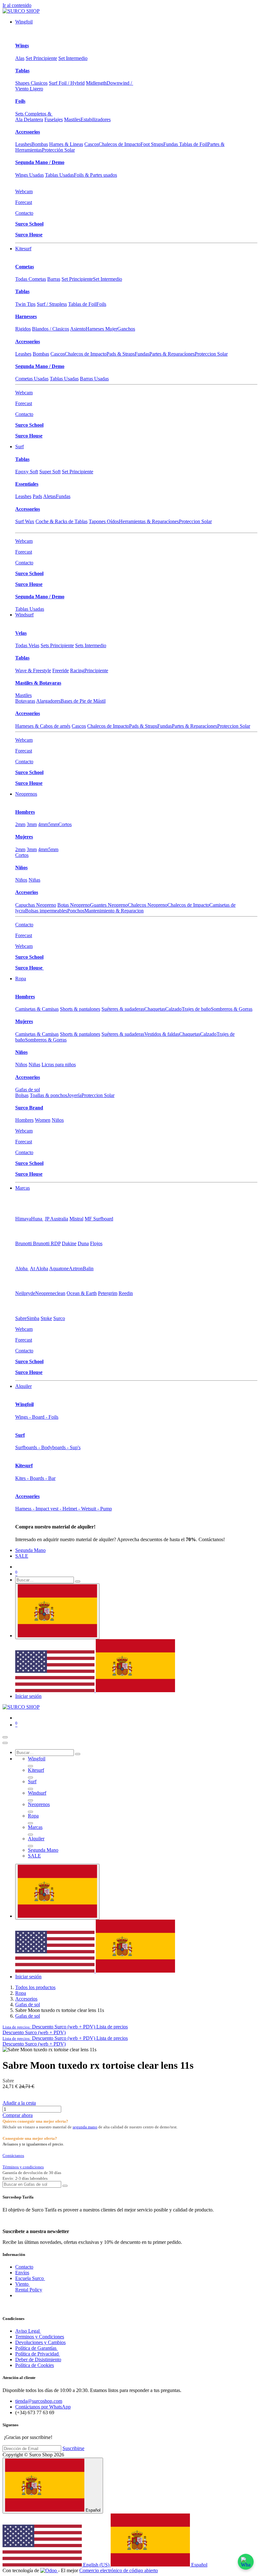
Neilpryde (25, 1293)
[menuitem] (24, 22)
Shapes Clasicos (31, 83)
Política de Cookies (35, 2365)
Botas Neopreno (74, 905)
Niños (21, 867)
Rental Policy (29, 2290)
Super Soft (50, 472)
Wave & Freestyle (33, 670)
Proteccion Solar (211, 354)
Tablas (22, 71)
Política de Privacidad (38, 2354)
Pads (37, 496)
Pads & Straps (121, 354)
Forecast (24, 202)
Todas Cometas (31, 279)
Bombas (40, 144)
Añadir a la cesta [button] (19, 2103)
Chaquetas (155, 1009)
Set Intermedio (73, 58)
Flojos (96, 1243)
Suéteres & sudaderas (123, 1009)
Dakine (69, 1243)
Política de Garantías (36, 2348)
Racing (77, 670)
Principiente (96, 670)
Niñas (34, 880)
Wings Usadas (29, 175)
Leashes (23, 144)
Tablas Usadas (59, 175)
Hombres (25, 812)
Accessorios (28, 132)
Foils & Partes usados (95, 175)
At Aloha (39, 1268)
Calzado (173, 1009)
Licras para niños (59, 1065)
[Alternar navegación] (5, 1737)
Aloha (22, 1268)
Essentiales (27, 484)
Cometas (25, 267)
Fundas (142, 354)
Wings (22, 46)
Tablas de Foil (82, 304)
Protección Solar (58, 150)
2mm (20, 824)
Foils (20, 101)
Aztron (76, 1268)
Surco (59, 1318)
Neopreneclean (50, 1293)
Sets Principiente (57, 645)
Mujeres (24, 837)
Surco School (29, 224)
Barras (54, 279)
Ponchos (76, 911)
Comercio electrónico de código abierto (119, 2570)
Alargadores (48, 701)
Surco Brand (29, 1108)
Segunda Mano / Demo (40, 162)
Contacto (24, 213)
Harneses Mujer (101, 329)
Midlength (96, 83)
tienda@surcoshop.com (39, 2401)
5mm (53, 824)
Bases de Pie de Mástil (83, 701)
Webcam (24, 191)
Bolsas (22, 1095)
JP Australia (56, 1219)
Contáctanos (13, 2155)
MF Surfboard (99, 1219)
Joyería (74, 1095)
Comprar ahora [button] (18, 2115)
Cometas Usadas (32, 379)
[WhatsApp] (246, 2562)
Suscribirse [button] (73, 2448)
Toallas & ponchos (49, 1095)
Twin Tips (25, 304)
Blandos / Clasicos (51, 329)
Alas (20, 58)
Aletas (49, 496)
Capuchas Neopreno (36, 905)
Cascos (91, 144)
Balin (88, 1268)
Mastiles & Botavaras (38, 683)
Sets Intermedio (91, 645)
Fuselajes (54, 119)
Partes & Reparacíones (172, 354)
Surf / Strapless (52, 304)
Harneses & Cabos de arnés (43, 726)
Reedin (126, 1293)
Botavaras (25, 701)
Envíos (22, 2273)
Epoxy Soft (27, 472)
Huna (37, 1219)
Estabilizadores (96, 119)
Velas (21, 633)
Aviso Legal (28, 2331)
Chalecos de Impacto (120, 144)
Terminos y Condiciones (40, 2337)
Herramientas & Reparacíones (149, 521)
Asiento (78, 329)
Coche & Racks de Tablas (62, 521)
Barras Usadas (94, 379)
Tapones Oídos (104, 521)
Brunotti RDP (47, 1243)
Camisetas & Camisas (37, 1009)
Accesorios (27, 892)
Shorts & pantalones (80, 1009)
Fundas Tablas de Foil (185, 144)
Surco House (29, 235)
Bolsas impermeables (46, 911)
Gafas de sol (28, 1090)
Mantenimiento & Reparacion (114, 911)
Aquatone (59, 1268)
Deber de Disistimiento (38, 2359)
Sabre (21, 1318)
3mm (32, 824)
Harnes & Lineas (66, 144)
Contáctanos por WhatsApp (43, 2407)
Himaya (23, 1219)
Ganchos (126, 329)
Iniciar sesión (28, 1696)
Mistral (76, 1219)
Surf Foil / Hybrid (67, 83)
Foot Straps (152, 144)
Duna (83, 1243)
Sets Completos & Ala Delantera (34, 117)
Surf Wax (25, 521)
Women (43, 1120)
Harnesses (26, 316)
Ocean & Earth (82, 1293)
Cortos (65, 824)
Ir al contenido (17, 5)
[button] (65, 2027)
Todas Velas (27, 645)
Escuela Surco (30, 2278)
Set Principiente (41, 58)
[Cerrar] (5, 1743)
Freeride (61, 670)
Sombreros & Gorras (232, 1009)
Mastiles (72, 119)
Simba (33, 1318)
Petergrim (108, 1293)
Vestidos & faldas (162, 1034)
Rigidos (23, 329)
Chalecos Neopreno (148, 905)
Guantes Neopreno (109, 905)
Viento (23, 2284)
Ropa (21, 1993)
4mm (43, 824)
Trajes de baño (196, 1009)
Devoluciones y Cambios (40, 2342)
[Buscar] (78, 1581)
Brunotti (24, 1243)
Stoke (46, 1318)
